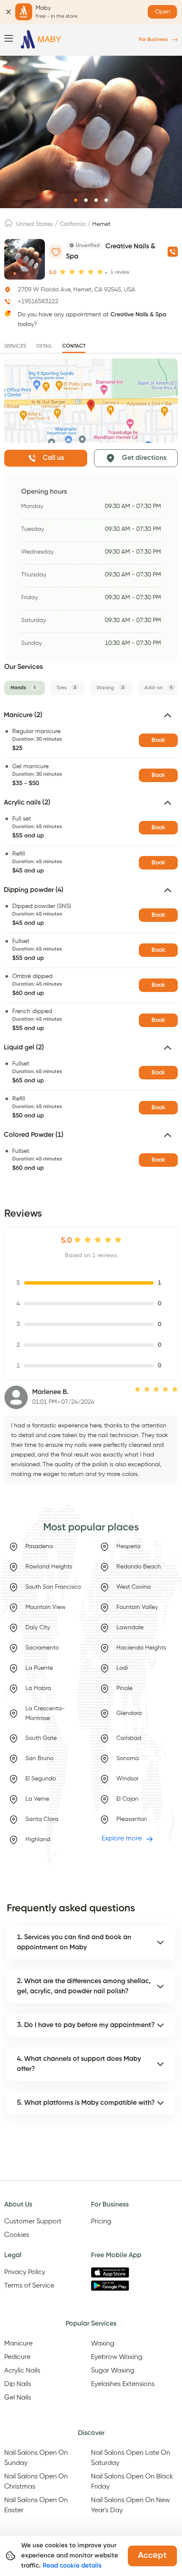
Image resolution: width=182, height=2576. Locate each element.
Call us (53, 458)
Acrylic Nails (22, 2371)
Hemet (101, 224)
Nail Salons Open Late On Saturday (131, 2458)
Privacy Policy (25, 2272)
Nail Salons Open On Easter (36, 2505)
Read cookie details (72, 2566)
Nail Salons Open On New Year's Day (130, 2505)
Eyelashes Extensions (123, 2384)
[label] (8, 226)
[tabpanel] (91, 944)
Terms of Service (29, 2286)
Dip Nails (18, 2384)
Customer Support (33, 2222)
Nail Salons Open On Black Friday (132, 2482)
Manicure (18, 2344)
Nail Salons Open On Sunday (36, 2458)
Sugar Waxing (113, 2371)
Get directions (144, 458)
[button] (91, 719)
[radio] (63, 272)
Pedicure (17, 2357)
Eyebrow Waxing (117, 2357)
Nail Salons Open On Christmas (36, 2482)
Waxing (103, 2344)
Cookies (17, 2235)
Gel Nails (18, 2398)
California (73, 224)
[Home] (41, 39)
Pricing (101, 2222)
